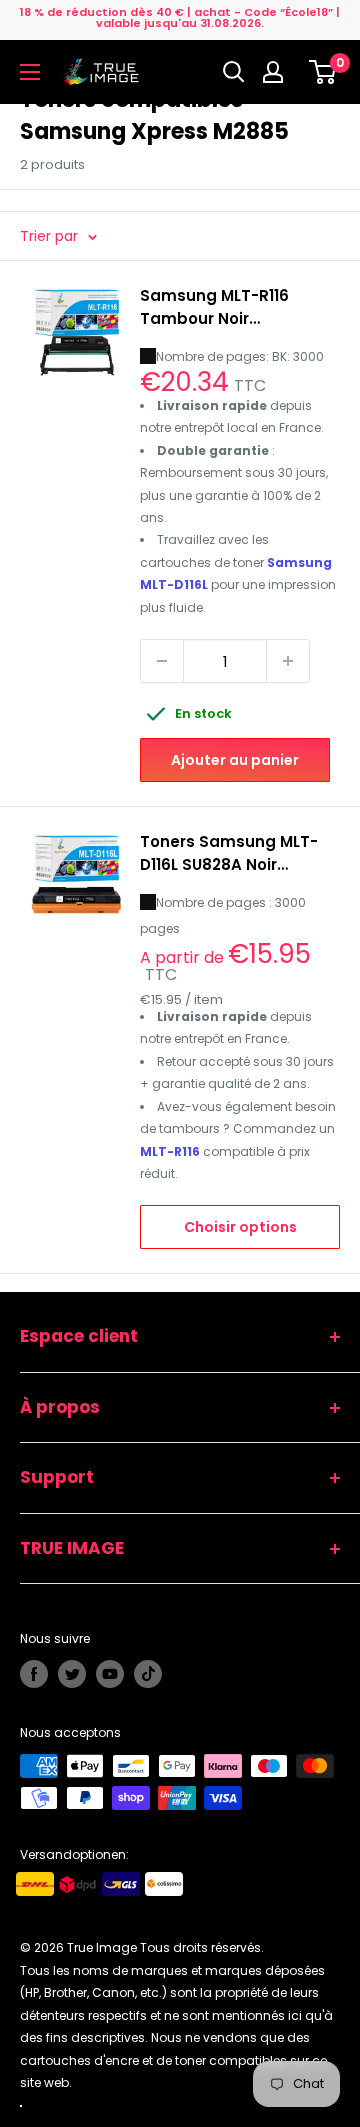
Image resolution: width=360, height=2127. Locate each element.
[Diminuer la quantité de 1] (162, 661)
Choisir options (240, 1227)
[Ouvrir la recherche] (234, 72)
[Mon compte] (278, 72)
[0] (323, 72)
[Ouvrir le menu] (30, 72)
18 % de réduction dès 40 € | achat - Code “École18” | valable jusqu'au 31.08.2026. (180, 17)
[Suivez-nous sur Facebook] (34, 1674)
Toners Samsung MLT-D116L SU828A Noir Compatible (229, 854)
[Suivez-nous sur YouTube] (110, 1674)
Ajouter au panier (235, 760)
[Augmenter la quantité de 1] (288, 661)
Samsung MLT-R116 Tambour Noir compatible (214, 308)
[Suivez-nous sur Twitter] (72, 1674)
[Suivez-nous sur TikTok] (148, 1674)
